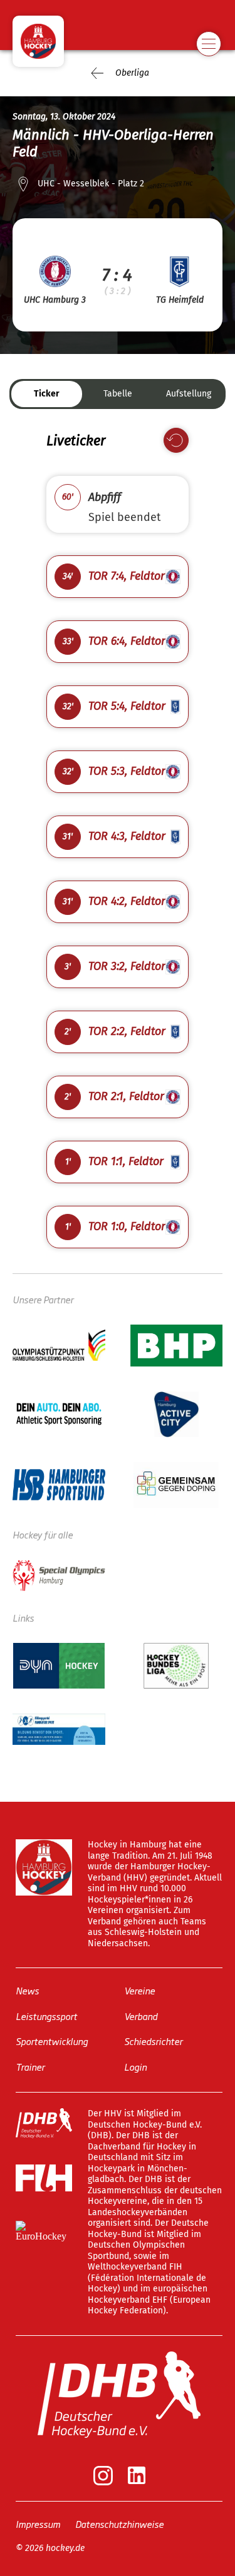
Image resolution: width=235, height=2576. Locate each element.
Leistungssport (46, 2016)
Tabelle (118, 394)
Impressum (38, 2524)
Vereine (139, 1990)
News (27, 1990)
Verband (141, 2016)
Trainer (30, 2067)
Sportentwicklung (52, 2041)
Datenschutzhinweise (119, 2524)
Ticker (47, 394)
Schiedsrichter (153, 2041)
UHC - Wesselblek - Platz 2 (91, 184)
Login (135, 2067)
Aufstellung (189, 394)
